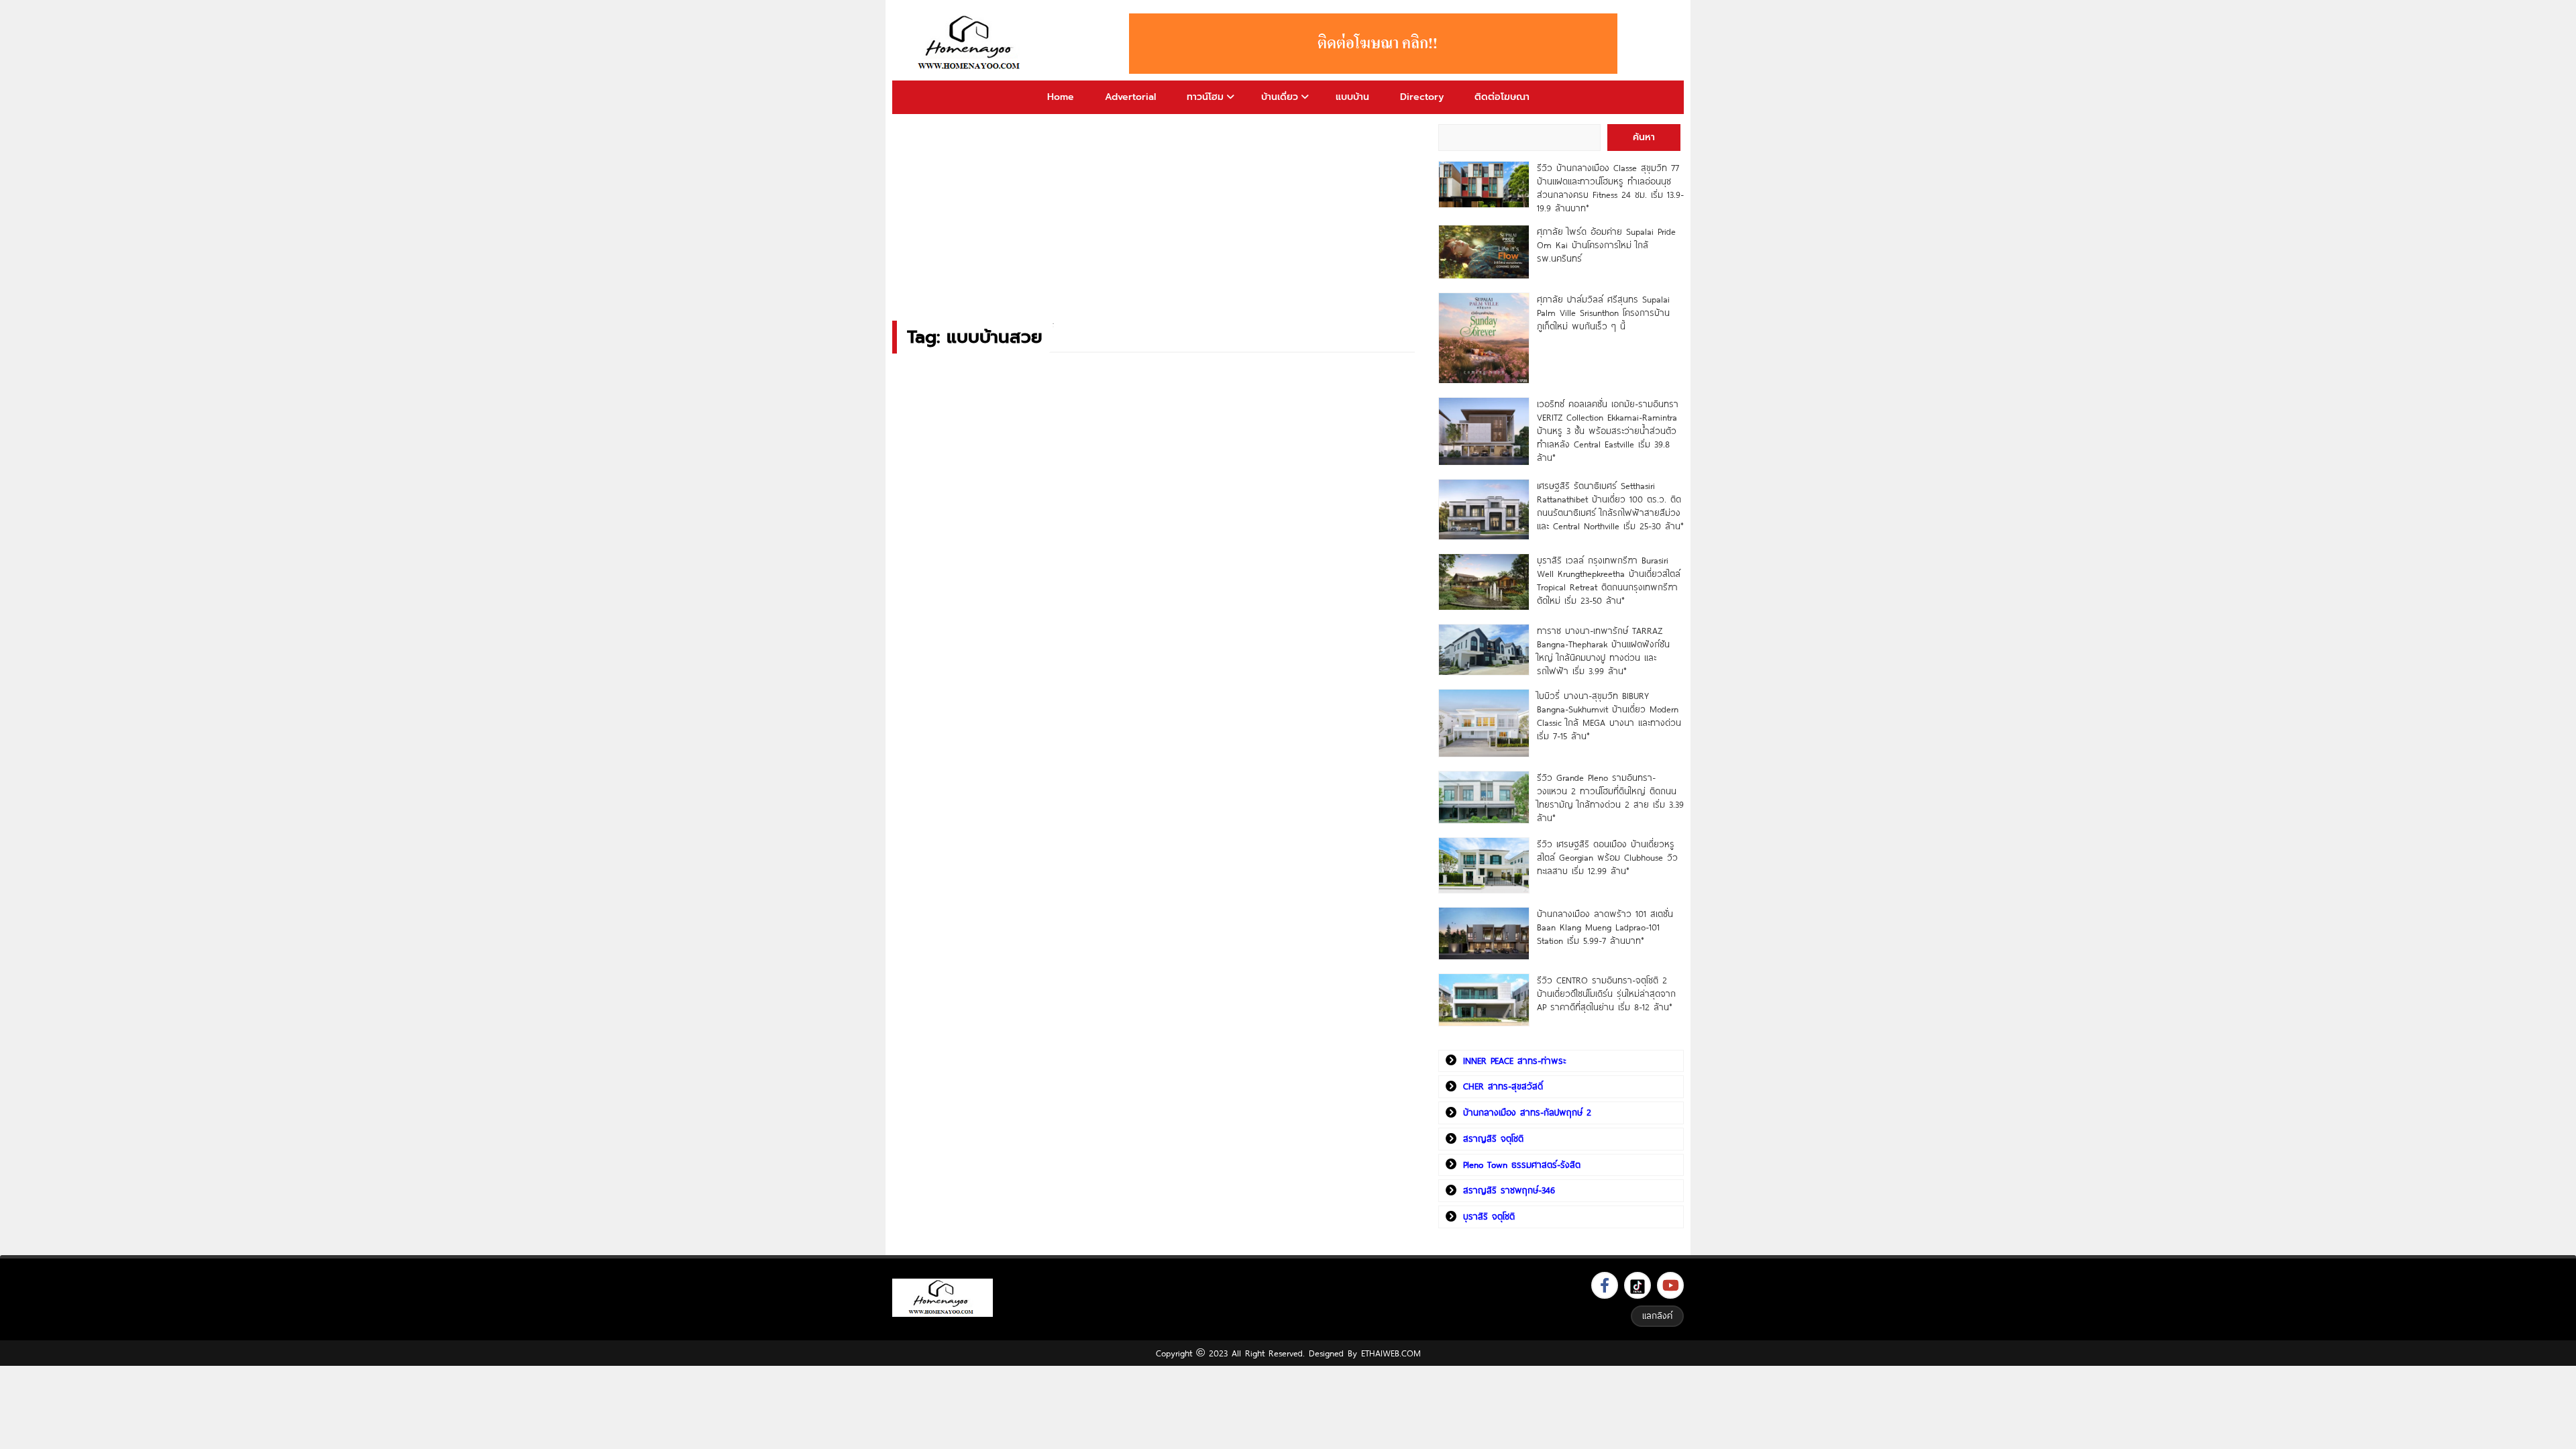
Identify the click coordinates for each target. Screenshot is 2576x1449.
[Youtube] (1670, 1285)
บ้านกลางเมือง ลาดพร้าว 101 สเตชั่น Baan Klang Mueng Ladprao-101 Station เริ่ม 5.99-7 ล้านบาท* (1605, 927)
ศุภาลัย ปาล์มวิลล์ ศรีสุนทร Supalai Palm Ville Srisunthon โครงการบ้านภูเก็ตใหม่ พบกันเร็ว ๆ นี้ (1603, 313)
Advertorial (1130, 97)
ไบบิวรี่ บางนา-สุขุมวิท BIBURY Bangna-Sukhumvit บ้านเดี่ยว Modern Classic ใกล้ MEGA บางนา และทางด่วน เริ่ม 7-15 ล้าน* (1609, 716)
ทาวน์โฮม (1205, 97)
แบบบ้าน (1352, 97)
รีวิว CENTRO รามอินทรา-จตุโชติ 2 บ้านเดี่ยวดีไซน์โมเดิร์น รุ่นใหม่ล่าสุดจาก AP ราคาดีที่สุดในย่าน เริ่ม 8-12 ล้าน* (1606, 994)
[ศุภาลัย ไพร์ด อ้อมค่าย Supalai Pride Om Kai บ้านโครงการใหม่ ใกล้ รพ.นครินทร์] (1484, 252)
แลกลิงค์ (1657, 1316)
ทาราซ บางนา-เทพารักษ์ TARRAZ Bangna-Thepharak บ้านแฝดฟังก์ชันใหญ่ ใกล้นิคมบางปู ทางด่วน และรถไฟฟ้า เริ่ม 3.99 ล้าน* (1603, 651)
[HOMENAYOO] (971, 44)
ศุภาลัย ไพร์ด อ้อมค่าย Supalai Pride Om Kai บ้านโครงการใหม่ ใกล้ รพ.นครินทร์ (1606, 245)
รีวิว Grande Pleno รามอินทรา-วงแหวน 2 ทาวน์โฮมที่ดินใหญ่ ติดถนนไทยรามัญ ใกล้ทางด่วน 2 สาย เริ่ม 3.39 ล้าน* (1610, 798)
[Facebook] (1605, 1285)
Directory (1422, 97)
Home (1061, 97)
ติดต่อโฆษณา (1502, 97)
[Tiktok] (1638, 1285)
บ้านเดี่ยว (1280, 97)
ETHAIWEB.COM (1391, 1353)
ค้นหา (1644, 137)
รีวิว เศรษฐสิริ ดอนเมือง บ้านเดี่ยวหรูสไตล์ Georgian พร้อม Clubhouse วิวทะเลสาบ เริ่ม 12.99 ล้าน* (1607, 857)
